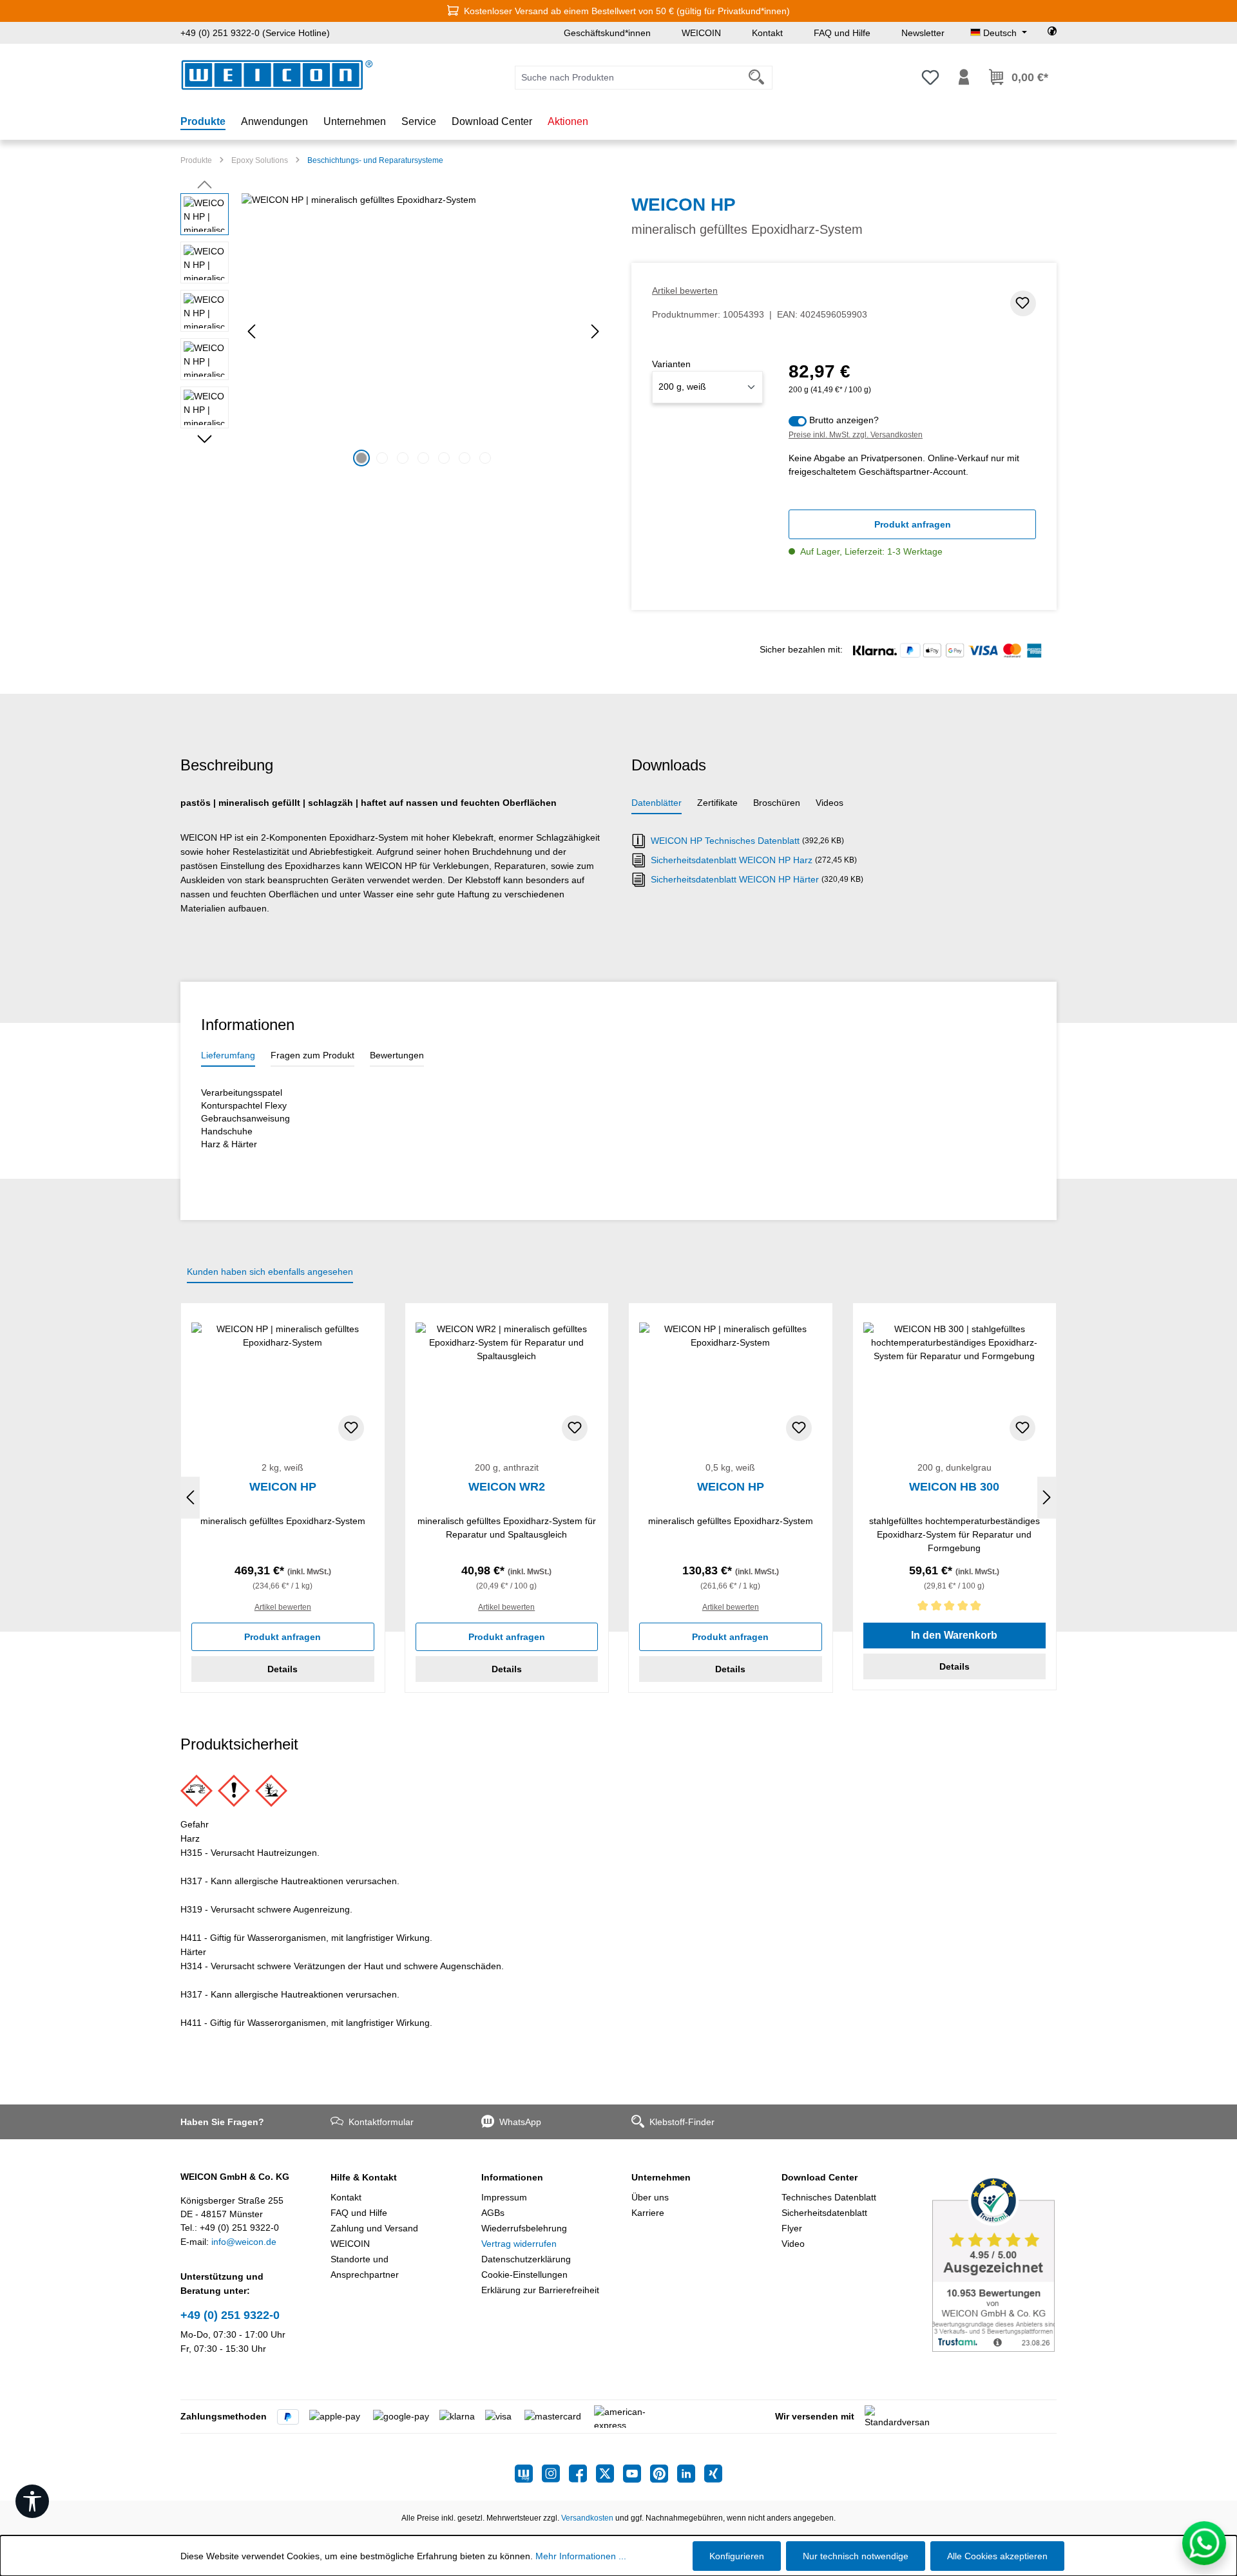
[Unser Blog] (528, 2474)
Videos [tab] (829, 803)
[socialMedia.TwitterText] (609, 2474)
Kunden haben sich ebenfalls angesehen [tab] (270, 1272)
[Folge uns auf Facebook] (582, 2474)
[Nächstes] (595, 331)
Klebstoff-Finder (682, 2122)
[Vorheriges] (251, 331)
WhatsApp (520, 2122)
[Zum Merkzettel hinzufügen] (1023, 303)
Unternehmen (661, 2177)
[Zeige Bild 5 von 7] (444, 458)
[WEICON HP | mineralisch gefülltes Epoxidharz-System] (423, 332)
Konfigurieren (737, 2556)
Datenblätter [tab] (657, 803)
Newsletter (923, 33)
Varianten (671, 364)
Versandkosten (587, 2518)
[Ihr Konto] (964, 77)
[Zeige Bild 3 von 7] (403, 458)
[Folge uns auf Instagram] (555, 2474)
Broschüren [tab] (777, 803)
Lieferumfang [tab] (228, 1055)
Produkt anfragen (913, 524)
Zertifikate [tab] (717, 803)
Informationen (512, 2177)
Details (283, 1669)
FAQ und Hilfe (842, 33)
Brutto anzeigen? (844, 420)
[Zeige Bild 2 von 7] (382, 458)
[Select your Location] (1052, 33)
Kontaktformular (381, 2122)
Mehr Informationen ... (581, 2556)
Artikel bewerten (685, 291)
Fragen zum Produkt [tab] (312, 1055)
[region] (393, 332)
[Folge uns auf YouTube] (637, 2474)
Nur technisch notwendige (856, 2556)
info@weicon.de (244, 2242)
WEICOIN (701, 33)
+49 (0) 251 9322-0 (230, 2315)
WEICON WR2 (507, 1487)
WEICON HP (283, 1487)
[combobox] (628, 78)
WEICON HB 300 (954, 1487)
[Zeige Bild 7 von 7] (485, 458)
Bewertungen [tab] (397, 1055)
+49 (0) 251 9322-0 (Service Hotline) (255, 33)
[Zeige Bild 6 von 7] (465, 458)
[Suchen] (757, 78)
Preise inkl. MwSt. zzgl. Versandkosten (856, 435)
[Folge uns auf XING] (713, 2474)
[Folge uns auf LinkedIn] (691, 2474)
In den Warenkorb (954, 1635)
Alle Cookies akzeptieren (997, 2556)
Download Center (820, 2177)
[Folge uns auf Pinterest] (664, 2474)
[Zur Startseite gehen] (277, 75)
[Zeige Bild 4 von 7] (423, 458)
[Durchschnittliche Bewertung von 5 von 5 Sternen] (955, 1608)
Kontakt (767, 33)
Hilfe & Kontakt (364, 2177)
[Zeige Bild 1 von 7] (361, 458)
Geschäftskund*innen (607, 33)
